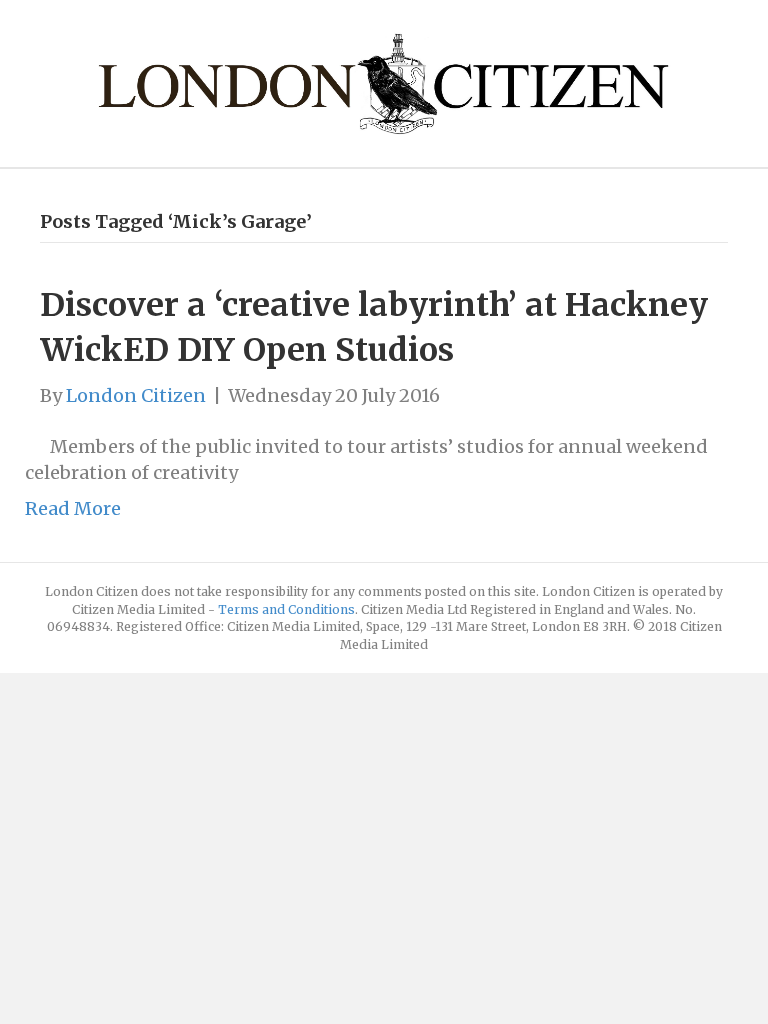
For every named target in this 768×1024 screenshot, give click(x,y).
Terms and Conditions (286, 609)
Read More (73, 508)
